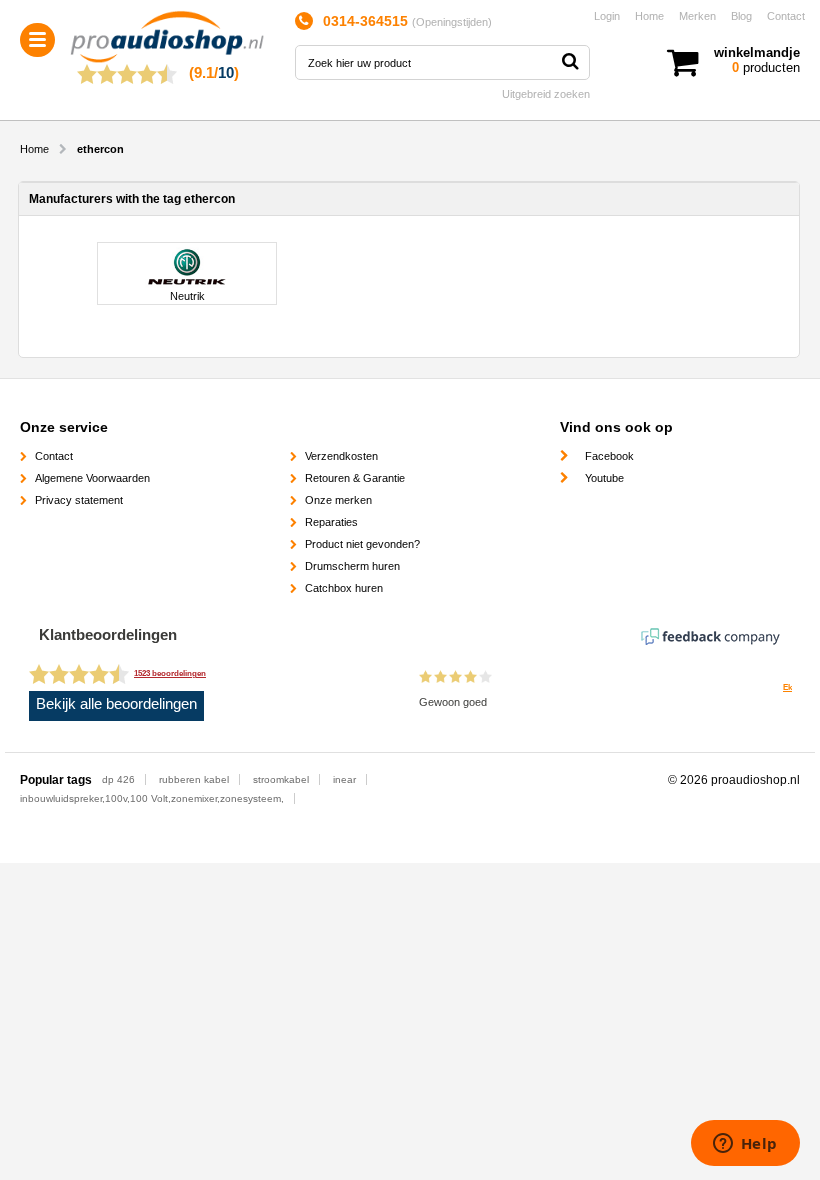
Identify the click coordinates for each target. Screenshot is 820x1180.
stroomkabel (281, 779)
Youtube (604, 478)
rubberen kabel (194, 779)
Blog (741, 16)
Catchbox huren (344, 588)
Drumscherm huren (352, 566)
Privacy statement (79, 500)
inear (344, 779)
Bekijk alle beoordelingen (116, 704)
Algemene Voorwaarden (92, 478)
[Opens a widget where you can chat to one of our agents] (745, 1145)
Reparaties (331, 522)
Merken (697, 16)
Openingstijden (452, 22)
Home (649, 16)
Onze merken (338, 500)
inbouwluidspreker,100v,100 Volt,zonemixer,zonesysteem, (152, 798)
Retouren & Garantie (355, 478)
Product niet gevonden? (362, 544)
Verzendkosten (341, 456)
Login (607, 16)
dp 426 (118, 779)
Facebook (609, 456)
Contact (786, 16)
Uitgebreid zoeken (546, 94)
